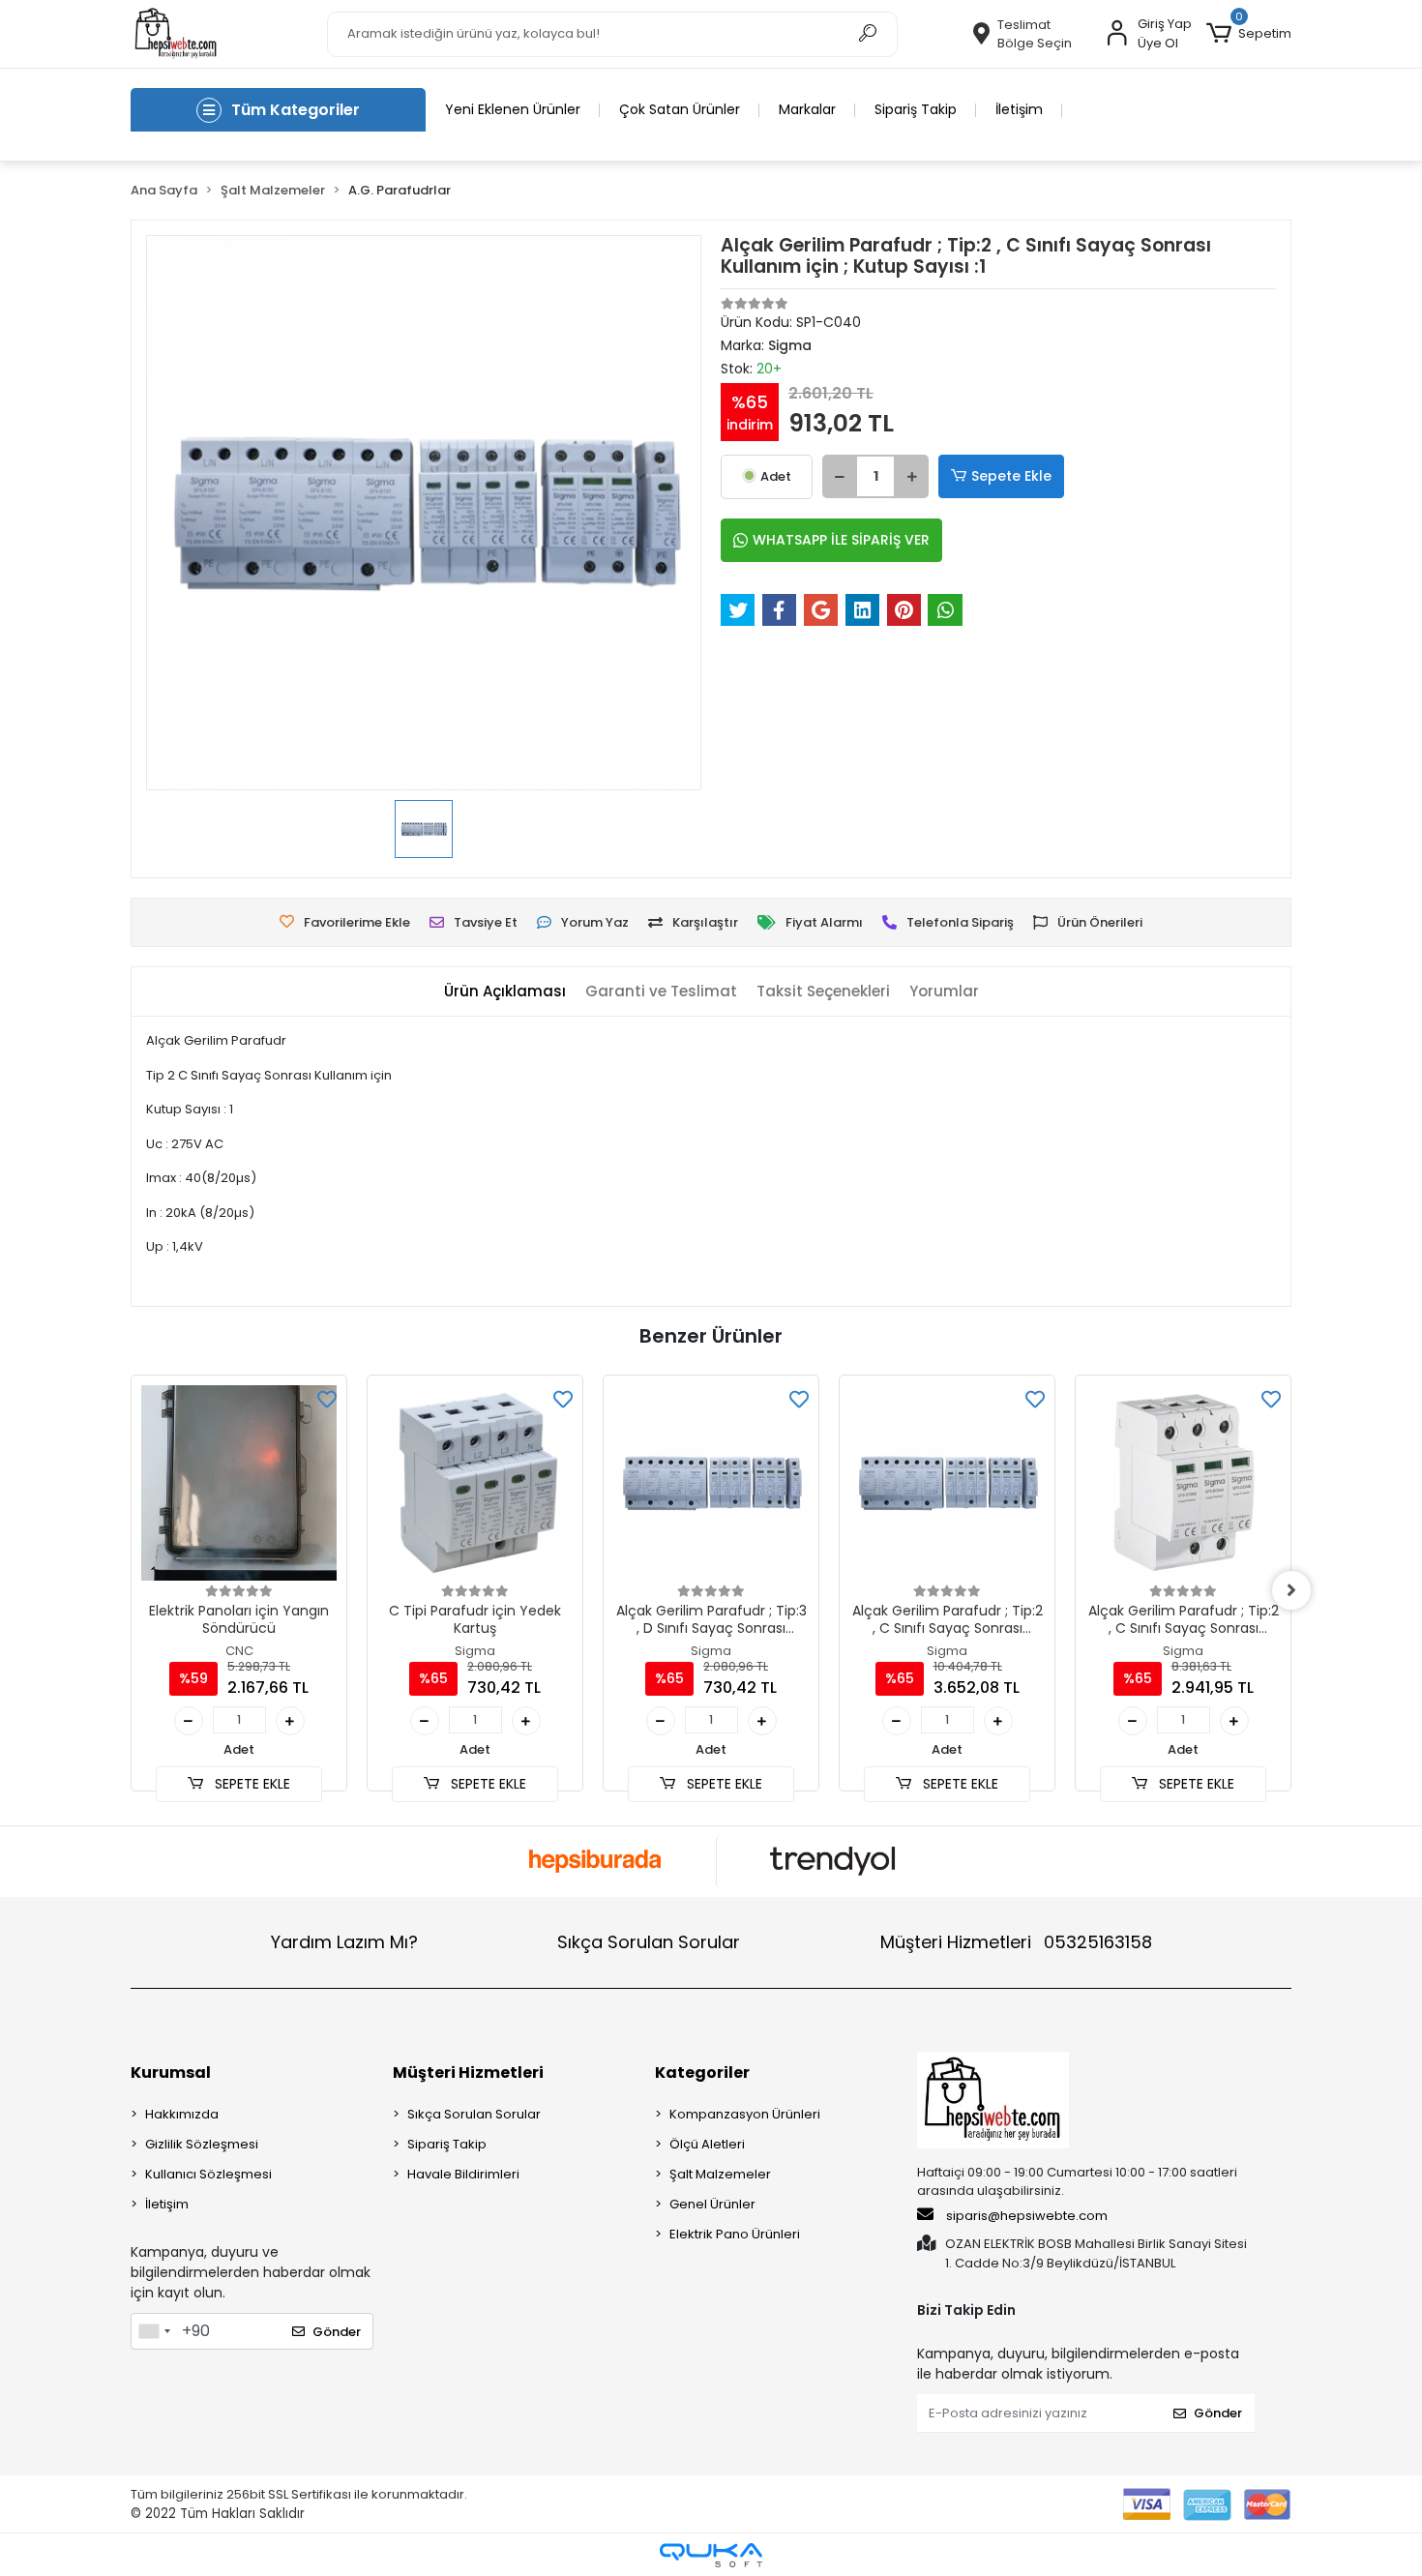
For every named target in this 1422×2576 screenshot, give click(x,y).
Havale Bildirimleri (463, 2174)
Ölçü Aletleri (707, 2144)
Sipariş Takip (916, 109)
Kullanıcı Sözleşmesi (208, 2174)
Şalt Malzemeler (720, 2174)
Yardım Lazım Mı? (344, 1942)
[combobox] (154, 2331)
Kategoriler (702, 2073)
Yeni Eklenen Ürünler (513, 109)
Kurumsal (171, 2073)
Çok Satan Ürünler (680, 109)
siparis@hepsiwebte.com (1027, 2216)
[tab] (505, 992)
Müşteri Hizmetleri (1016, 1942)
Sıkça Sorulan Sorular (649, 1942)
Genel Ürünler (712, 2204)
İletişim (1019, 109)
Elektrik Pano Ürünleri (735, 2234)
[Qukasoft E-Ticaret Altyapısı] (711, 2555)
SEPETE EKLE (251, 1784)
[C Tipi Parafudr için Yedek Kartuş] (475, 1483)
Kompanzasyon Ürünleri (745, 2114)
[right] (1291, 1590)
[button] (1249, 34)
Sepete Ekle (1011, 476)
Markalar (807, 109)
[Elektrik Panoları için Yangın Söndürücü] (239, 1483)
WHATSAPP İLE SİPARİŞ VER (841, 540)
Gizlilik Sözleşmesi (202, 2144)
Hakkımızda (182, 2114)
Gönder (337, 2332)
